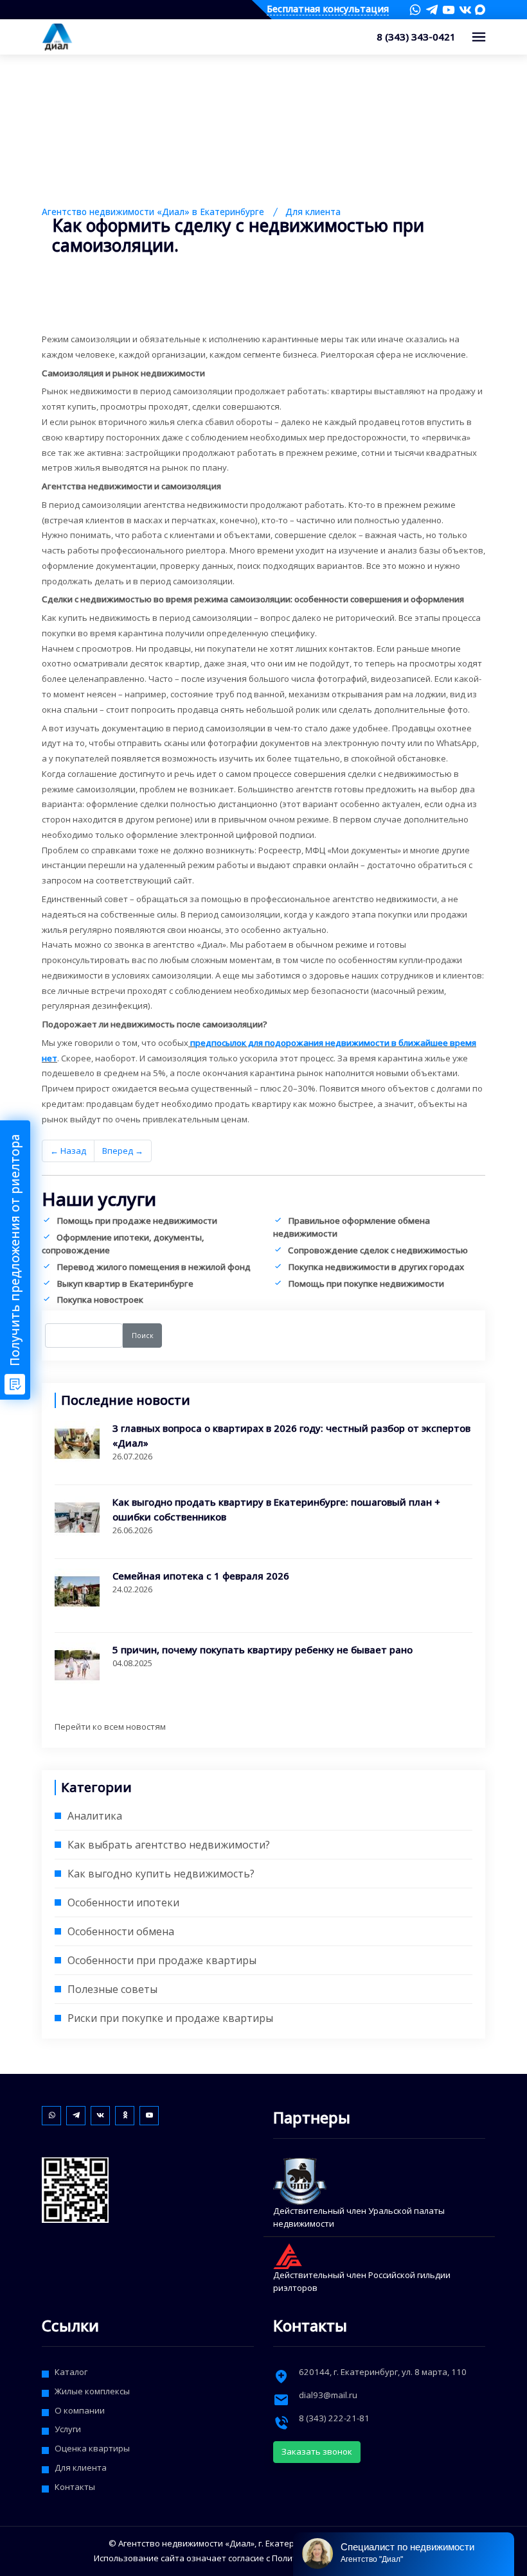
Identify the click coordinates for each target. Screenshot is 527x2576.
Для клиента (313, 212)
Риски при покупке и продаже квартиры (170, 2018)
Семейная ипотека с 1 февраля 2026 (201, 1576)
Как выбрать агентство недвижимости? (169, 1845)
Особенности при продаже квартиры (162, 1960)
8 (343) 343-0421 (416, 37)
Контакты (75, 2487)
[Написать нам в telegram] (432, 10)
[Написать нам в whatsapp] (415, 10)
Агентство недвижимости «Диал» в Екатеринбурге (153, 212)
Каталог (71, 2372)
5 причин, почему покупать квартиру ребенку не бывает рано (263, 1649)
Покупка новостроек (100, 1300)
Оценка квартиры (92, 2448)
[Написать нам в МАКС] (480, 9)
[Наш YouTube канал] (449, 10)
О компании (80, 2410)
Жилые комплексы (92, 2391)
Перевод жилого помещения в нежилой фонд (154, 1267)
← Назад (68, 1151)
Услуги (68, 2429)
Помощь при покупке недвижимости (366, 1284)
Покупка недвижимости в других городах (376, 1267)
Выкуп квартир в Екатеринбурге (125, 1284)
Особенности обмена (121, 1931)
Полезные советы (112, 1989)
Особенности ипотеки (123, 1902)
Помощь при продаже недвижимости (137, 1221)
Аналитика (95, 1816)
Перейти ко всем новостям (110, 1727)
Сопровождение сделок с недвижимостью (378, 1250)
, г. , (383, 2372)
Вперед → (123, 1151)
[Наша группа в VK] (465, 10)
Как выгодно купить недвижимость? (161, 1874)
